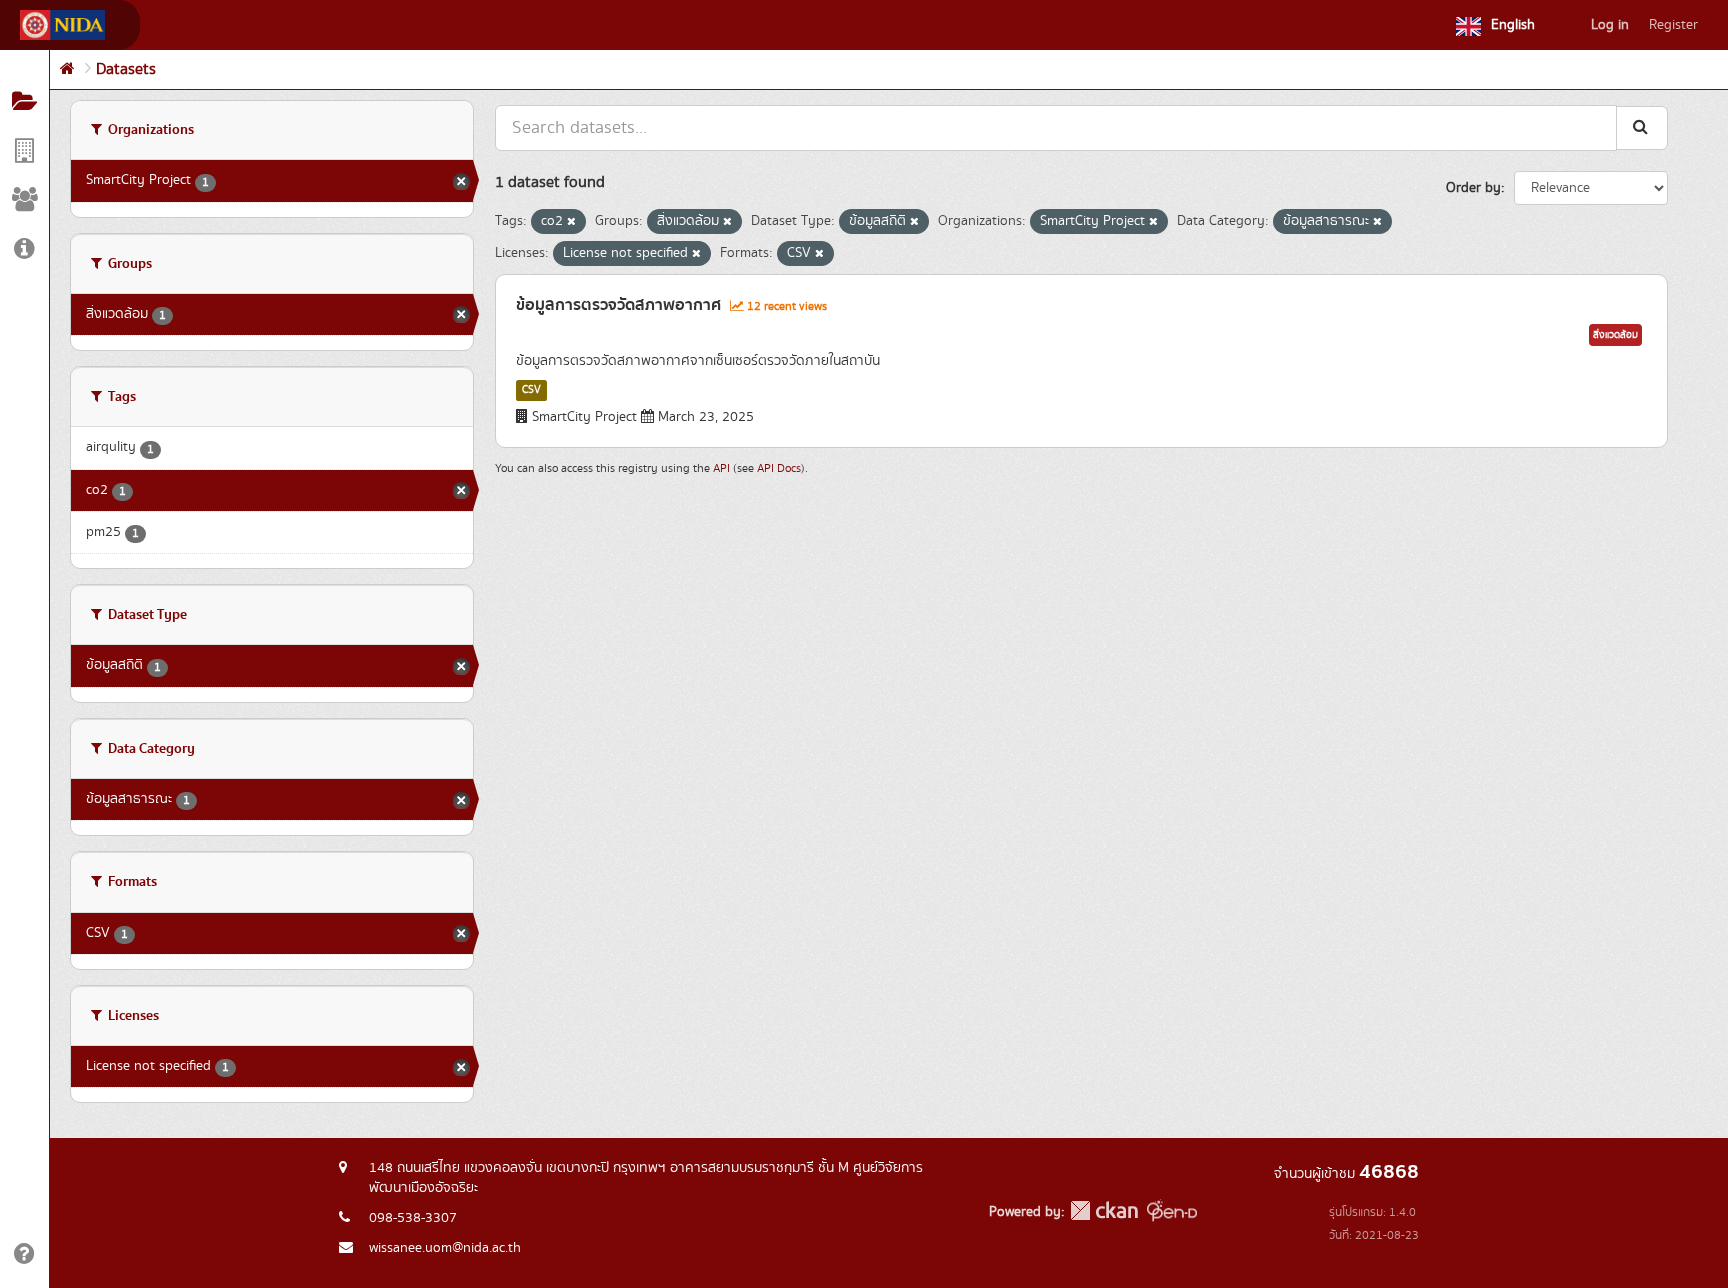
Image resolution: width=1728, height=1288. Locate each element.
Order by (1473, 188)
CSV (531, 390)
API (721, 468)
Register (1673, 25)
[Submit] (1642, 127)
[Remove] (571, 222)
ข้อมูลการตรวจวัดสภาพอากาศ (618, 305)
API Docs (779, 468)
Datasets (126, 69)
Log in (1610, 25)
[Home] (67, 69)
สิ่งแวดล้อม (1615, 335)
